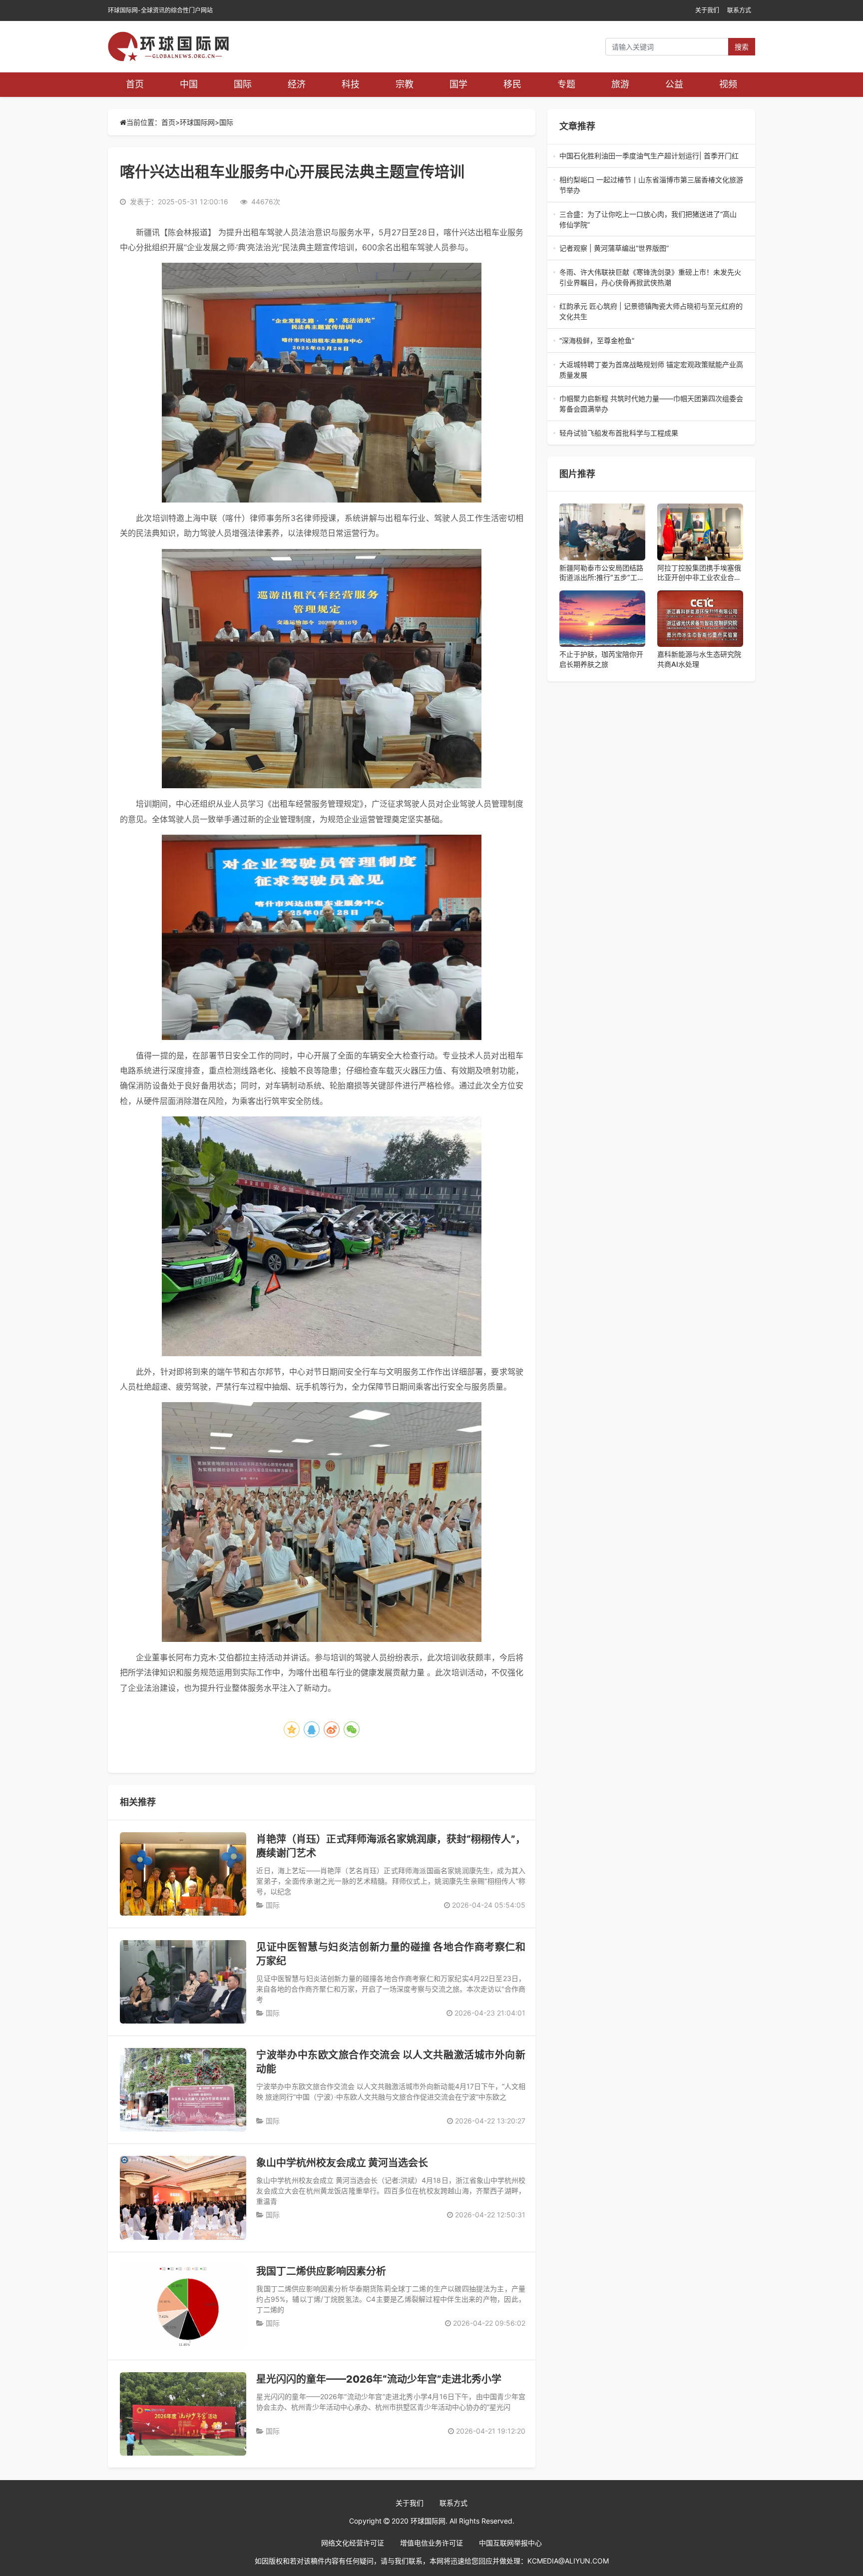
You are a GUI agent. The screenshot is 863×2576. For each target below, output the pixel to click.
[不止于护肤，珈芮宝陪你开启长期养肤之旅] (602, 619)
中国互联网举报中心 (510, 2543)
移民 (512, 84)
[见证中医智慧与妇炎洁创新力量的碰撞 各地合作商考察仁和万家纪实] (183, 1982)
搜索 (742, 47)
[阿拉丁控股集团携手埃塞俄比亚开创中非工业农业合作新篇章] (700, 532)
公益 (674, 84)
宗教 (405, 84)
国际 (243, 84)
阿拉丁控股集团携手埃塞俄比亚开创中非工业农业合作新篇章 (699, 573)
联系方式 (739, 10)
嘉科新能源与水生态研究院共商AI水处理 (699, 659)
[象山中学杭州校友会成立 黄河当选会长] (183, 2198)
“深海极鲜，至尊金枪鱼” (651, 341)
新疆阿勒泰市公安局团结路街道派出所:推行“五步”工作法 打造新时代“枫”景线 (602, 573)
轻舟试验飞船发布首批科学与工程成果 (649, 433)
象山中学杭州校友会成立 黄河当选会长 (342, 2163)
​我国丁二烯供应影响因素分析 (321, 2271)
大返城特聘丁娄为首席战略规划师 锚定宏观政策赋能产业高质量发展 (651, 370)
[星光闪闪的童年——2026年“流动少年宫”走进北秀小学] (183, 2414)
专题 (566, 84)
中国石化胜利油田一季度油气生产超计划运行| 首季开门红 (650, 156)
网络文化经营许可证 (353, 2543)
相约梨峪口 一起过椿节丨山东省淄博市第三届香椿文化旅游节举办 (651, 185)
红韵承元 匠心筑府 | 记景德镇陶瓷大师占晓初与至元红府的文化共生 (651, 312)
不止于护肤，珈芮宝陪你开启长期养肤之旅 (601, 659)
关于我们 (707, 10)
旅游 (620, 84)
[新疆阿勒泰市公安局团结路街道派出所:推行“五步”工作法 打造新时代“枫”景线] (602, 532)
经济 (297, 84)
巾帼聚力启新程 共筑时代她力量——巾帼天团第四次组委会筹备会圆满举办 (651, 404)
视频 (728, 84)
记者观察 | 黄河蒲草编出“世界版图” (651, 249)
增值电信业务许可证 (431, 2543)
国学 (458, 84)
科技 (351, 84)
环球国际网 (197, 122)
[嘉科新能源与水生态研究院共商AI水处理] (700, 619)
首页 (135, 84)
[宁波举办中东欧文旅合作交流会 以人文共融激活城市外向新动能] (183, 2090)
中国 (189, 84)
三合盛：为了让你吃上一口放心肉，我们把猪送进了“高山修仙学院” (648, 220)
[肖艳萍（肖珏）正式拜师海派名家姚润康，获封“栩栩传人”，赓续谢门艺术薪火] (183, 1874)
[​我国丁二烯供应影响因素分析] (183, 2306)
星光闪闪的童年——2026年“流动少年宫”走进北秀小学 (379, 2379)
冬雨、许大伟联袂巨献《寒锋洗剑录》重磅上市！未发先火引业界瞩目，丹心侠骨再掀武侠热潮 (650, 278)
